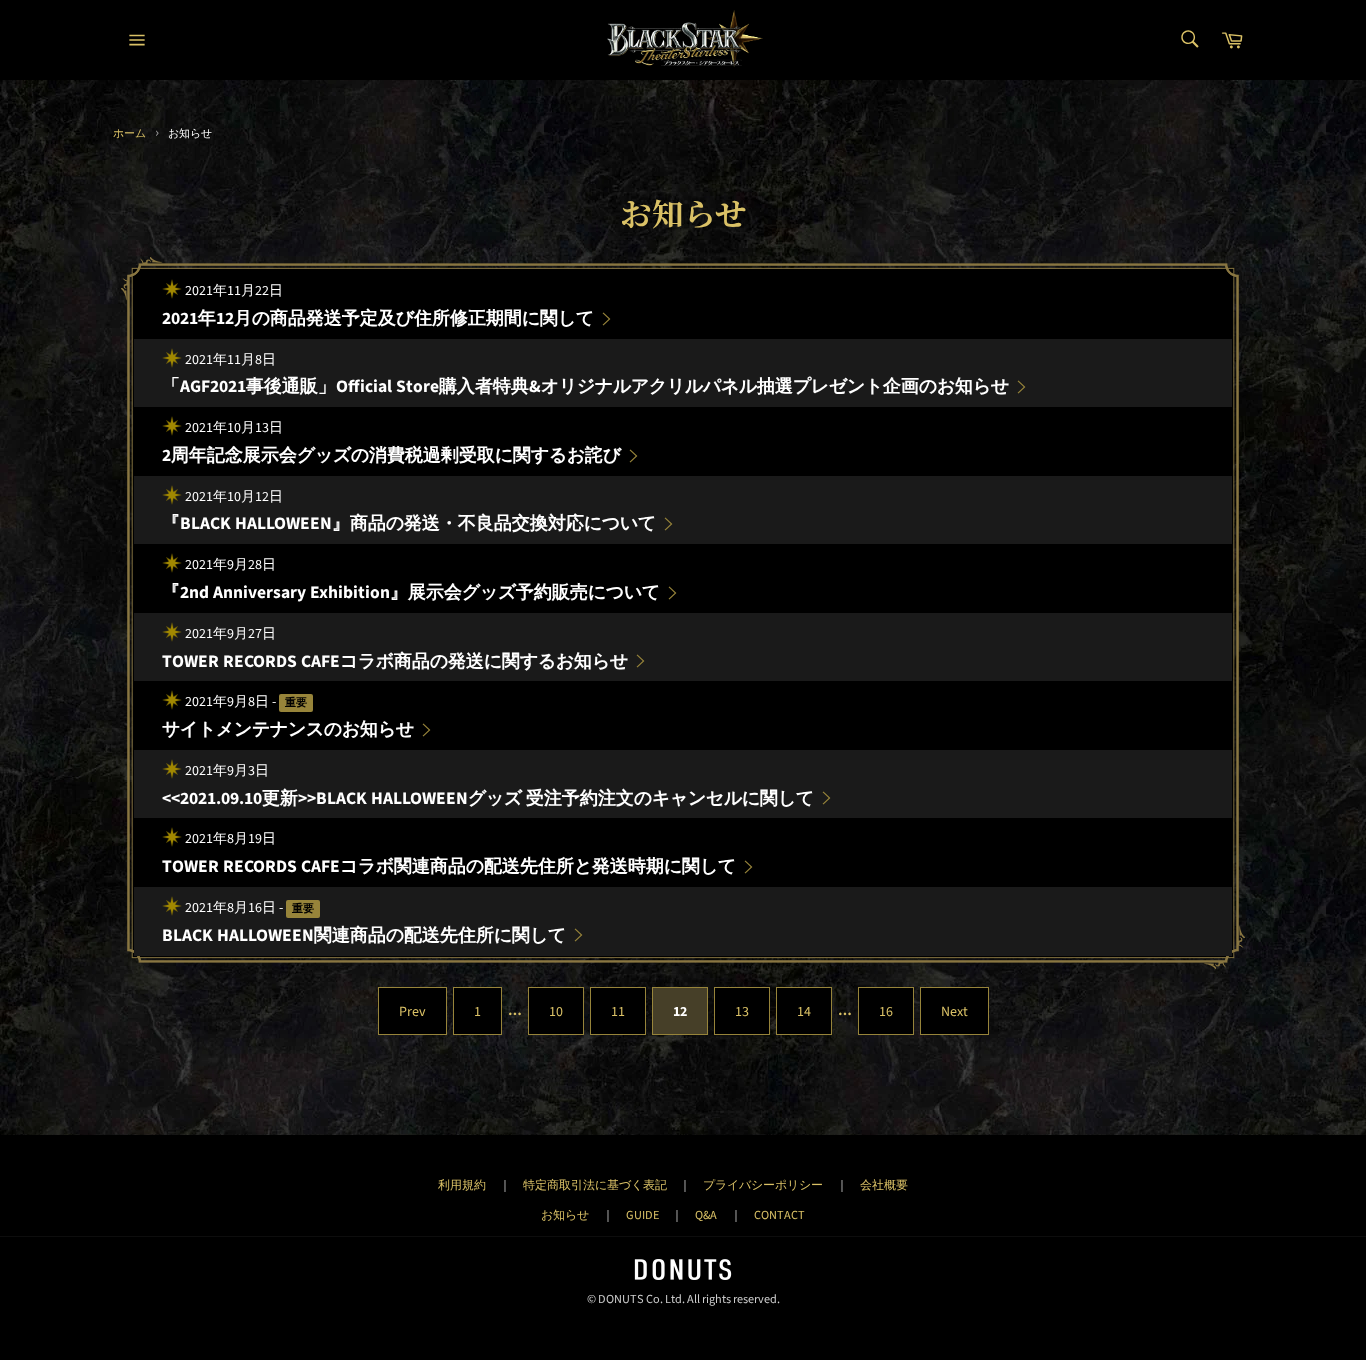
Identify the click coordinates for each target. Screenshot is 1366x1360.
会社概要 (884, 1185)
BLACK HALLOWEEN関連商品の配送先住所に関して (364, 935)
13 (742, 1012)
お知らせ (565, 1215)
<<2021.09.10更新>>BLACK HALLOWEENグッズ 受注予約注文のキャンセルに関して (488, 798)
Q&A (706, 1215)
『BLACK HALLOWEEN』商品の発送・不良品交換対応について (409, 523)
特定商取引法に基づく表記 (595, 1185)
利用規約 (462, 1185)
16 (886, 1012)
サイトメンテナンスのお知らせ (288, 729)
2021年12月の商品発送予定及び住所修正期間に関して (378, 318)
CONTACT (779, 1215)
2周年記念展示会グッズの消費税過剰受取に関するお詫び (391, 455)
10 (556, 1012)
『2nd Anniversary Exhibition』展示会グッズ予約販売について (411, 592)
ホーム (129, 133)
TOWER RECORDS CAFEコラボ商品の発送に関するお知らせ (395, 661)
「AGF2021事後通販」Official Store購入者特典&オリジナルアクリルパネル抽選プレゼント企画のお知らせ (585, 386)
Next (954, 1012)
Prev (412, 1012)
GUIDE (642, 1215)
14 (804, 1012)
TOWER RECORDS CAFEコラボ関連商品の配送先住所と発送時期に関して (449, 866)
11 (618, 1012)
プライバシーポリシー (763, 1185)
